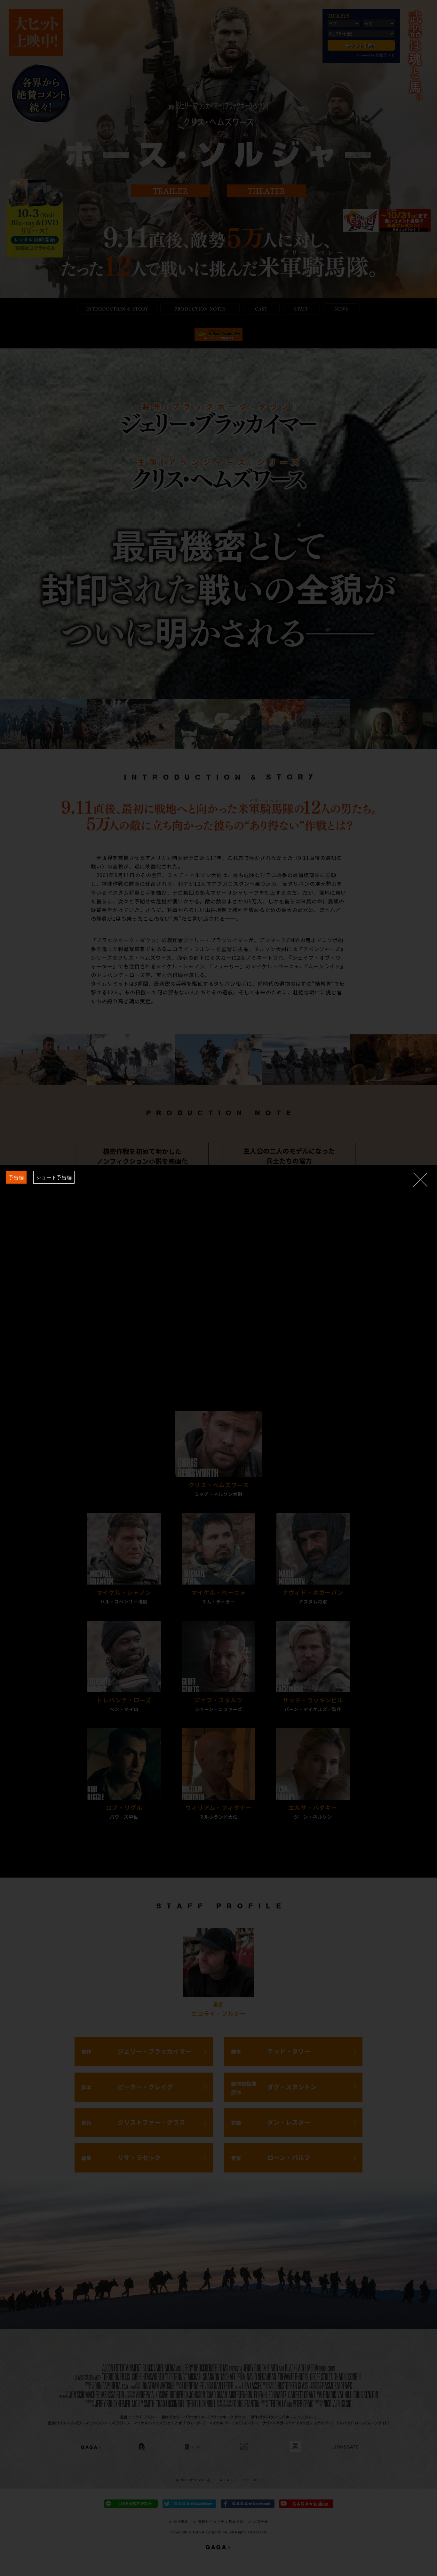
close (420, 1180)
